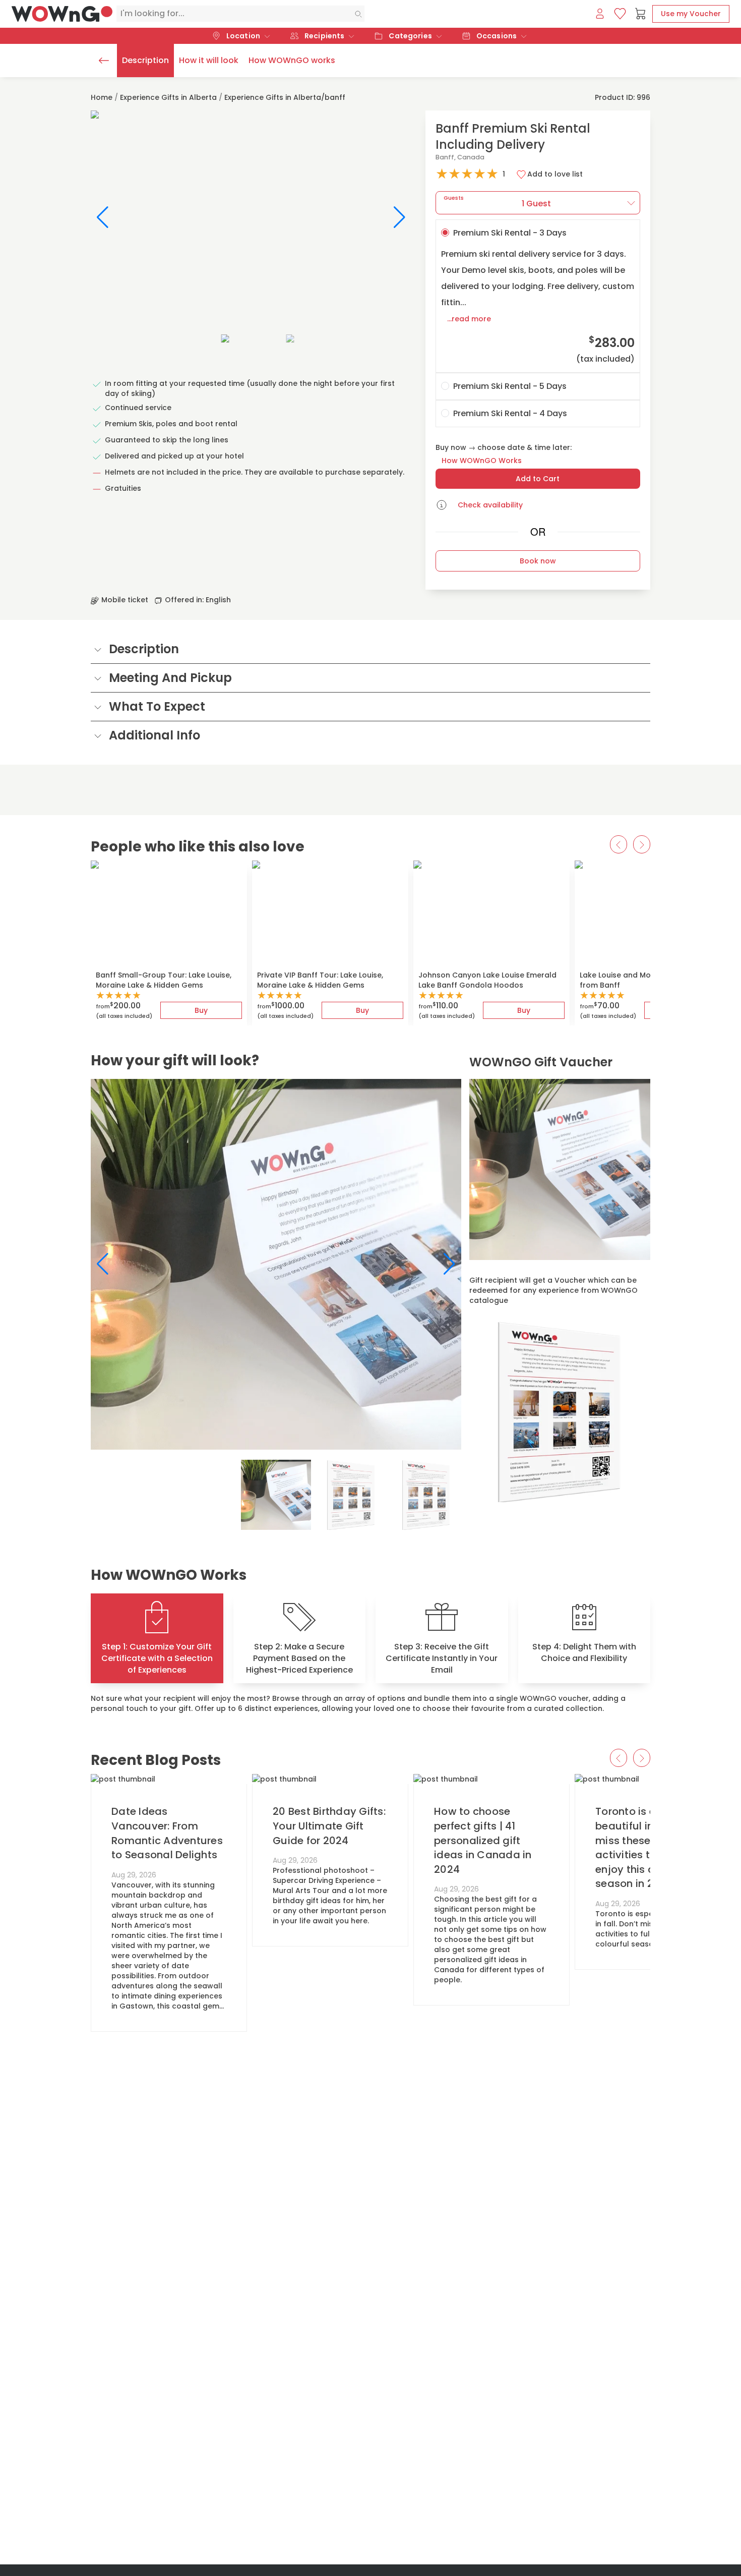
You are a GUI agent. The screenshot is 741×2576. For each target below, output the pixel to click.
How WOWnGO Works (482, 461)
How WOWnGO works (292, 60)
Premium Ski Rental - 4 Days (510, 413)
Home (102, 97)
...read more (469, 319)
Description (145, 60)
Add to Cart (538, 479)
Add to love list (555, 174)
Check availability (490, 505)
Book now (538, 561)
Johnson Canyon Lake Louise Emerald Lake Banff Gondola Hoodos (487, 980)
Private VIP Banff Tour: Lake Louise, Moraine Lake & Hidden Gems (320, 980)
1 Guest (498, 202)
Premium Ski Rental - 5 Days (510, 386)
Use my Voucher (691, 14)
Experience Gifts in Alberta (168, 97)
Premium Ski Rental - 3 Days (538, 296)
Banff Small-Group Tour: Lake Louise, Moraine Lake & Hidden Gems (164, 980)
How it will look (209, 60)
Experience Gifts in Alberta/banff (285, 97)
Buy (201, 1010)
